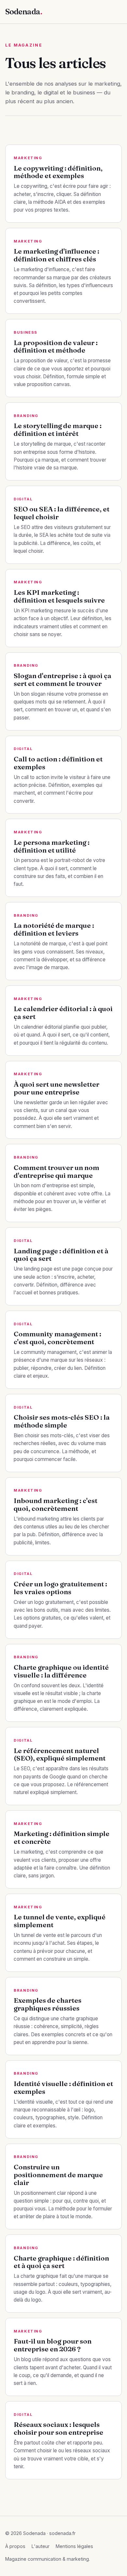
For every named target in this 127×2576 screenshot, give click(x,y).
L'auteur (41, 2546)
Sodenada (24, 12)
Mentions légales (74, 2546)
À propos (15, 2546)
